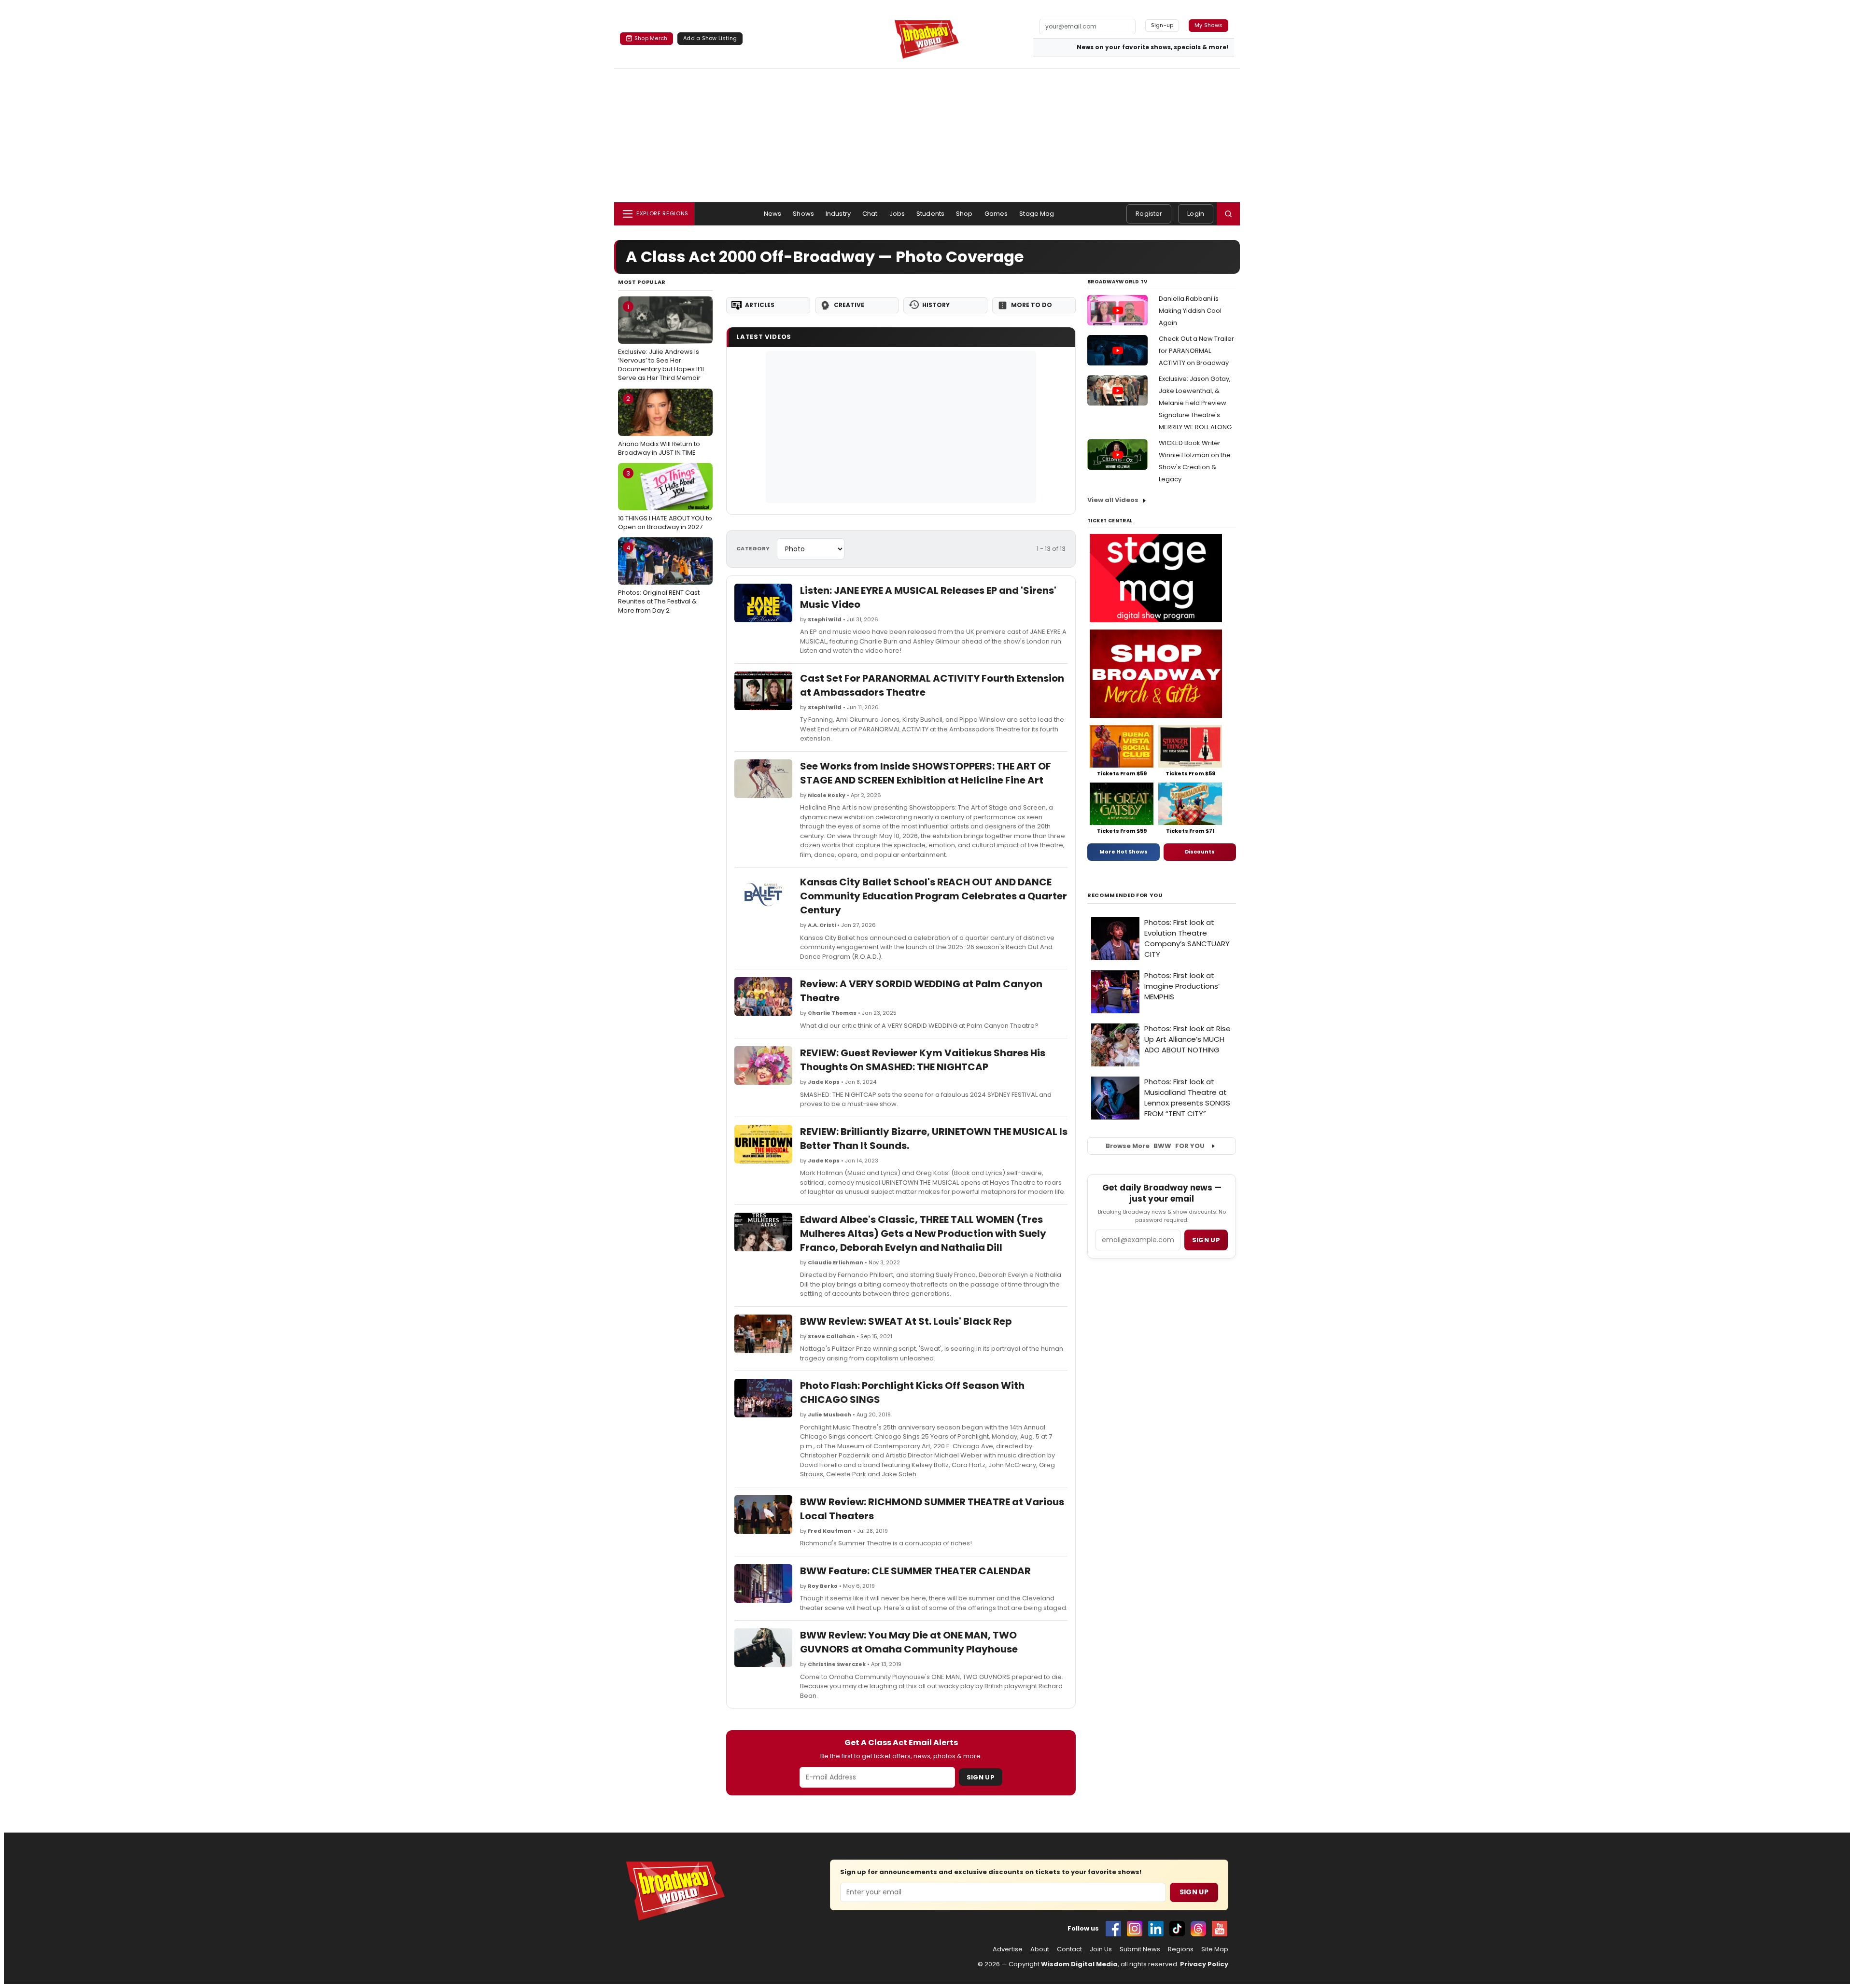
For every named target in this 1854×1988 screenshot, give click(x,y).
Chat (870, 214)
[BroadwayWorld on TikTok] (1177, 1929)
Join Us (1101, 1949)
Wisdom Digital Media (1079, 1964)
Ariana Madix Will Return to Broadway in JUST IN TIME (659, 425)
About (1040, 1949)
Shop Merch (651, 38)
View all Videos (1113, 500)
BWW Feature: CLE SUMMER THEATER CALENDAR (915, 1571)
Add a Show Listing (710, 38)
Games (996, 214)
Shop (964, 214)
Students (930, 214)
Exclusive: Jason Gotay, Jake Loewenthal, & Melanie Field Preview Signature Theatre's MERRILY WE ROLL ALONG (1195, 403)
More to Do (1032, 305)
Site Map (1215, 1949)
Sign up (1206, 1240)
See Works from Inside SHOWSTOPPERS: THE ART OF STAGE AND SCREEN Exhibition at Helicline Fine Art (926, 773)
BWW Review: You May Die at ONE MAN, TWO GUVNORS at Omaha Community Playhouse (909, 1642)
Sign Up (981, 1777)
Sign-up (1162, 25)
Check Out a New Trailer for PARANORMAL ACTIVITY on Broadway (1196, 351)
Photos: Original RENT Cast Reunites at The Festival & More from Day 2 (659, 579)
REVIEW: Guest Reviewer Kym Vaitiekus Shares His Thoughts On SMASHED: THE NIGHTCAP (923, 1060)
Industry (838, 214)
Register (1149, 214)
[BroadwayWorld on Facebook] (1113, 1929)
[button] (1228, 214)
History (936, 305)
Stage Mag (1037, 214)
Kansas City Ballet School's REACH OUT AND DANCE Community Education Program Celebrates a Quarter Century (934, 896)
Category (753, 548)
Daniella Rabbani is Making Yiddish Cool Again (1190, 311)
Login (1196, 214)
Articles (760, 305)
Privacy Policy (1204, 1964)
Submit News (1140, 1949)
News (773, 214)
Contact (1069, 1949)
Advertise (1008, 1949)
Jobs (897, 214)
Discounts (1200, 852)
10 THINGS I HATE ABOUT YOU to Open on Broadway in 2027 (665, 500)
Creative (849, 305)
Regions (1181, 1949)
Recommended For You (1125, 895)
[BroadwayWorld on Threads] (1198, 1929)
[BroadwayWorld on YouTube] (1220, 1929)
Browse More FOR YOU (1155, 1146)
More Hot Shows (1124, 852)
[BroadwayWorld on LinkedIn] (1156, 1929)
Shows (803, 214)
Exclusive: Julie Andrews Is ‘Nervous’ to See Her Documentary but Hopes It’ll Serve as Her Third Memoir (661, 343)
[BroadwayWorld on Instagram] (1135, 1929)
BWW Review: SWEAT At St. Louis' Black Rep (906, 1321)
